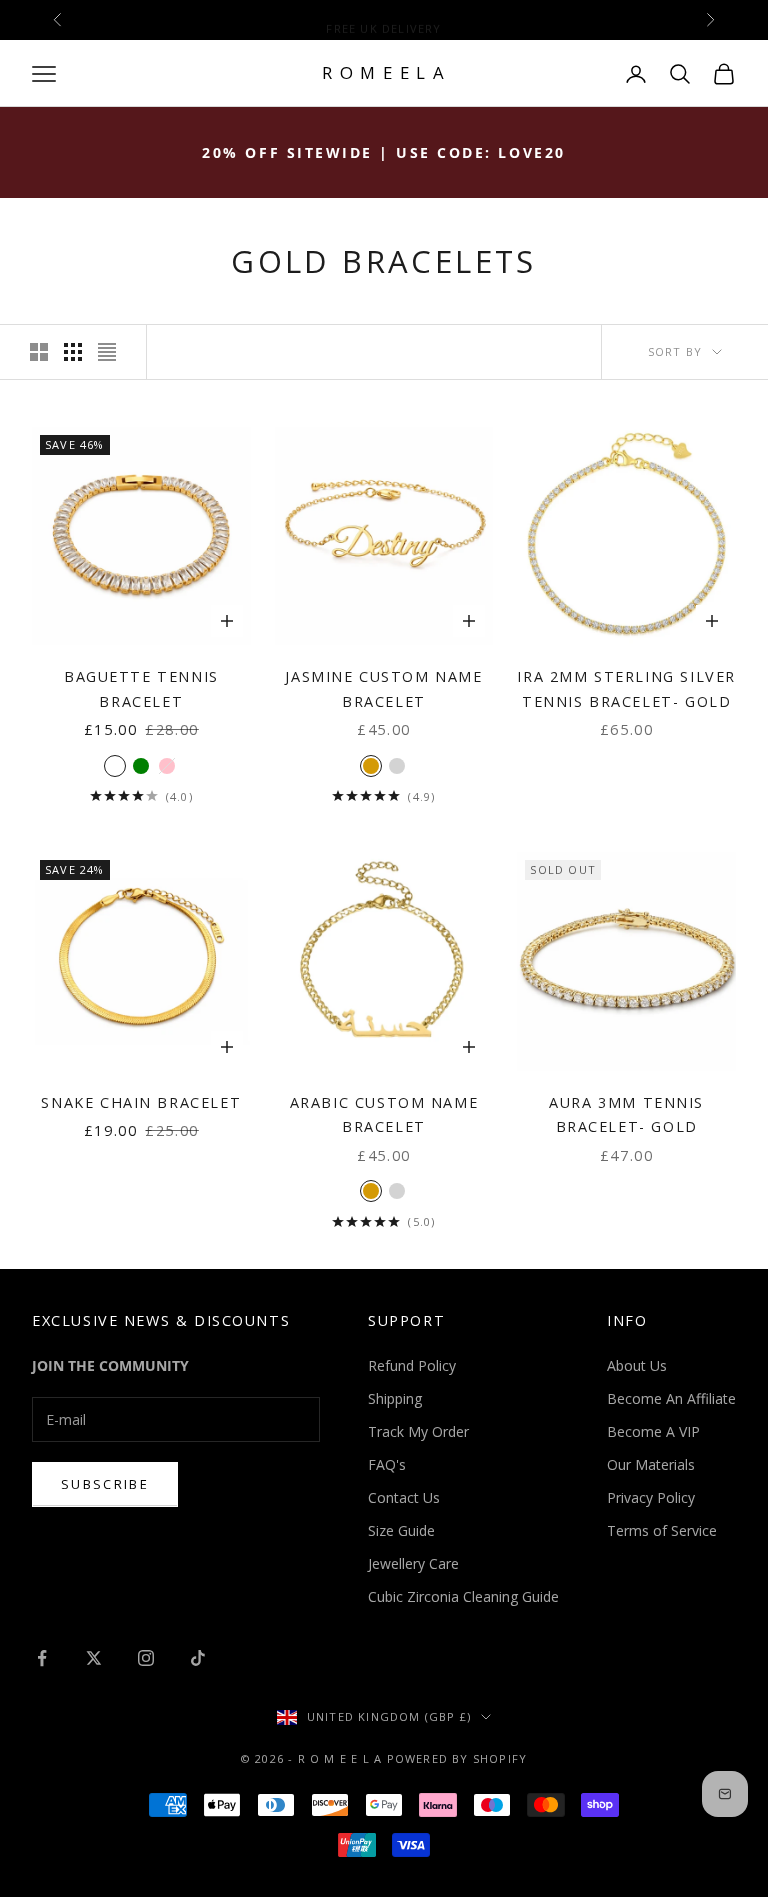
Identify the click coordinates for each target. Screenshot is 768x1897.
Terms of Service (662, 1530)
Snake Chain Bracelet (141, 1102)
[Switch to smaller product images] (73, 352)
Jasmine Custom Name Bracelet (383, 688)
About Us (637, 1365)
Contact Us (404, 1497)
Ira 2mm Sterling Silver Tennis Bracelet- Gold (626, 688)
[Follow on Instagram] (146, 1658)
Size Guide (401, 1530)
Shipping (395, 1398)
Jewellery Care (413, 1563)
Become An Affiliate (671, 1398)
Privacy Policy (651, 1497)
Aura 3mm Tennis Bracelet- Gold (626, 1114)
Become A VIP (653, 1431)
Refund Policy (412, 1365)
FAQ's (387, 1464)
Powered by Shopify (457, 1758)
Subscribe (105, 1484)
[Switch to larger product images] (39, 352)
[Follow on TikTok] (198, 1658)
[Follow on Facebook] (42, 1658)
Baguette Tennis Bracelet (141, 688)
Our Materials (651, 1464)
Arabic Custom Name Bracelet (384, 1114)
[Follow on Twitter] (94, 1658)
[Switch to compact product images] (107, 352)
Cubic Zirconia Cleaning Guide (463, 1596)
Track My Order (418, 1431)
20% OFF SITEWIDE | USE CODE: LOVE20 (383, 152)
